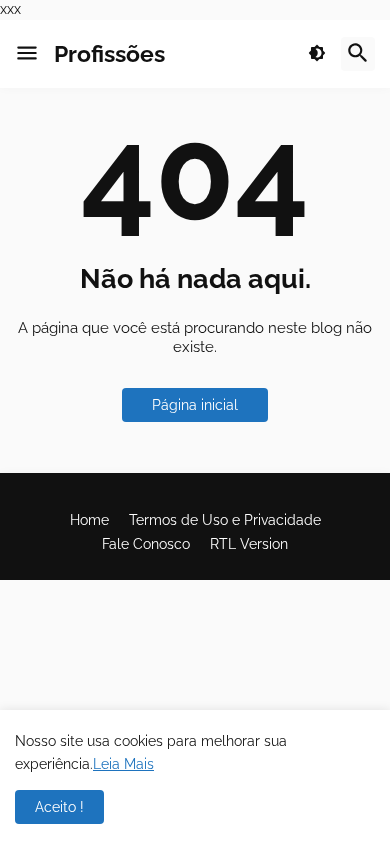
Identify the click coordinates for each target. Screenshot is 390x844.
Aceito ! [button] (59, 807)
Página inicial (195, 405)
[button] (27, 54)
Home (89, 520)
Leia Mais (123, 764)
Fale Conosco (146, 544)
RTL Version (249, 544)
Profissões (109, 53)
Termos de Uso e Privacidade (225, 520)
